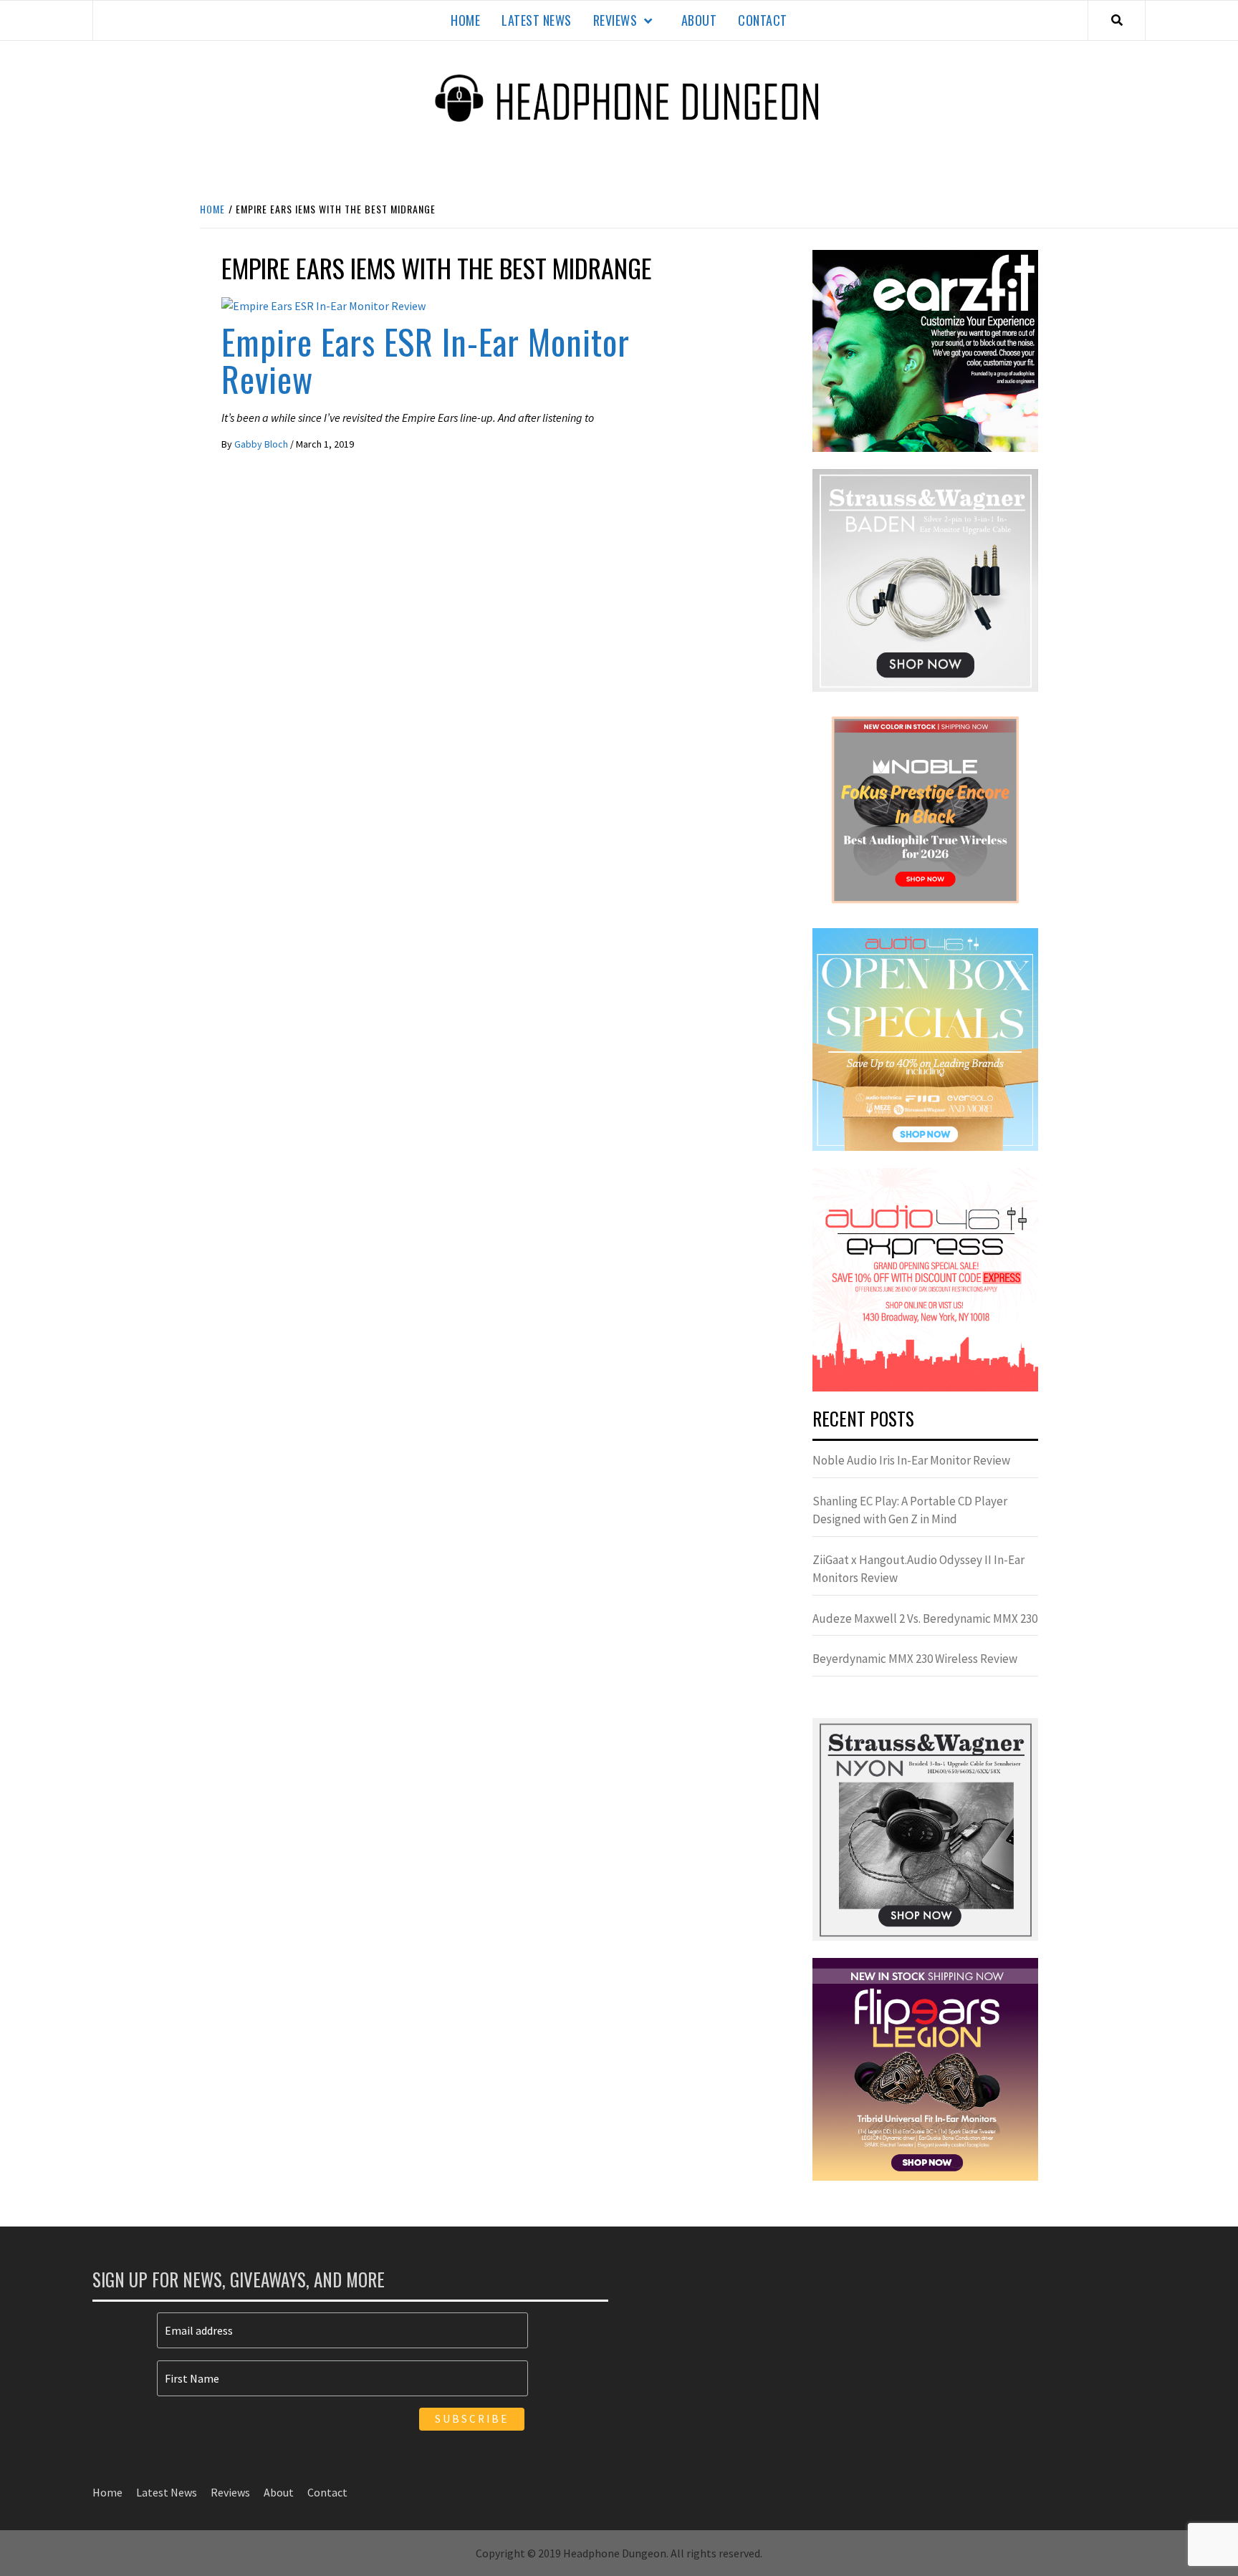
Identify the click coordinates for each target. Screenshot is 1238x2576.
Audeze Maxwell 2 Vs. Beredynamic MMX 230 (925, 1619)
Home (465, 20)
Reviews (615, 20)
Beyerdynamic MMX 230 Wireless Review (915, 1659)
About (699, 20)
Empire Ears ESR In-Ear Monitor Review (426, 360)
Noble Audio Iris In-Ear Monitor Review (911, 1460)
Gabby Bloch (262, 444)
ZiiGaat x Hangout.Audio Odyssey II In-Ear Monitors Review (918, 1569)
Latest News (537, 20)
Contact (763, 20)
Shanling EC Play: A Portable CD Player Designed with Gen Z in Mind (910, 1510)
